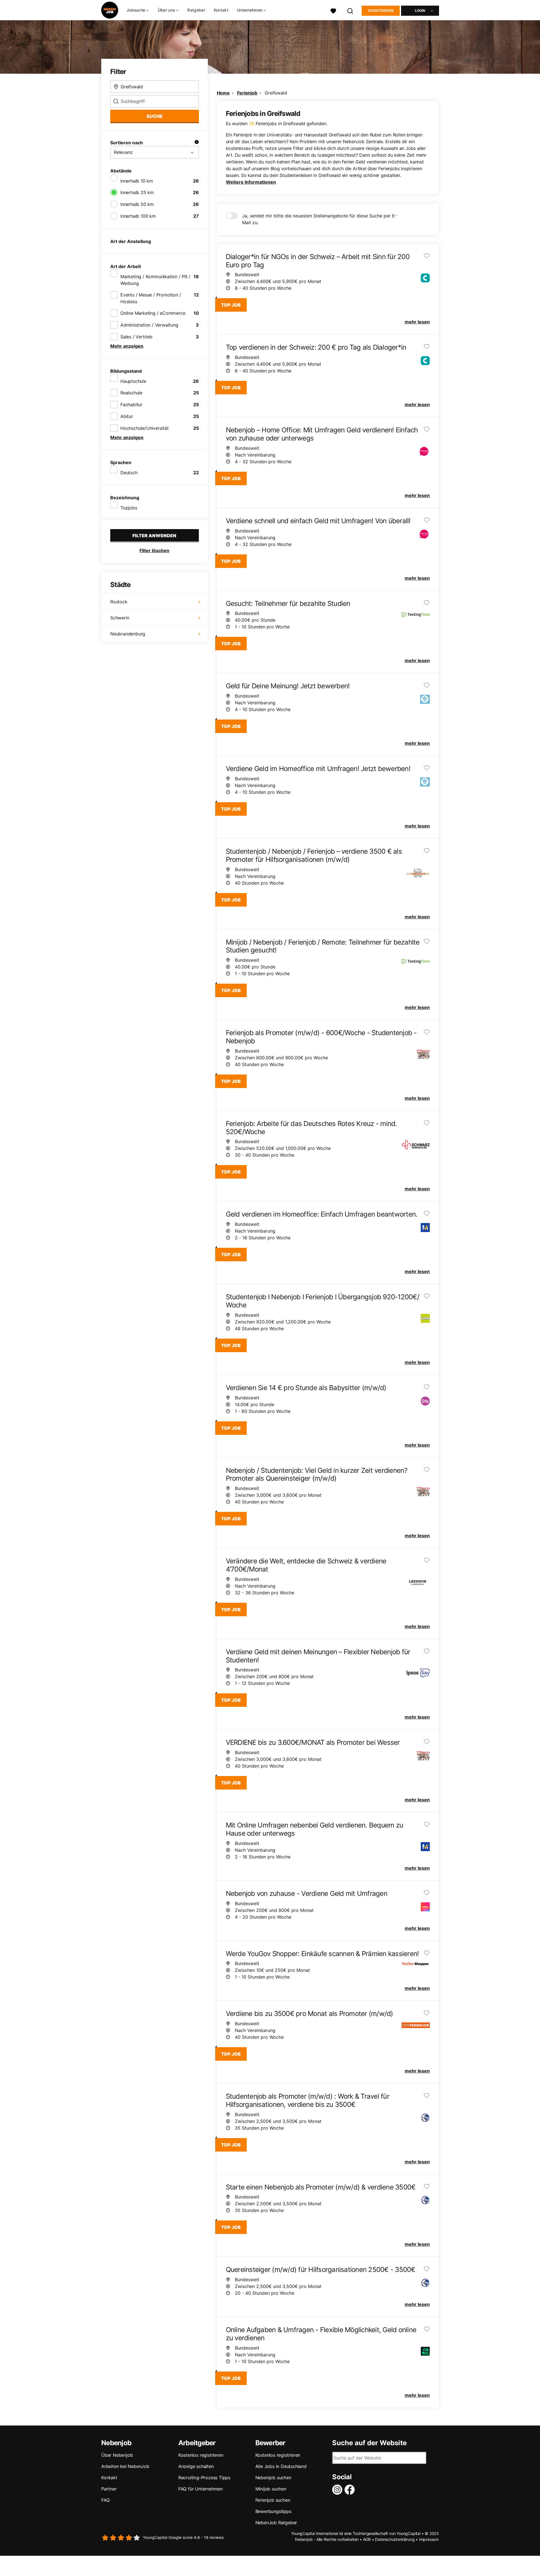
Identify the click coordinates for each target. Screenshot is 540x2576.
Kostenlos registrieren (201, 2455)
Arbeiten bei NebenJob (125, 2466)
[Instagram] (338, 2490)
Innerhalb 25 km (137, 192)
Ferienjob (247, 93)
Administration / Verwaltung (149, 325)
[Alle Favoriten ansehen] (333, 10)
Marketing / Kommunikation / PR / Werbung (155, 280)
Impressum (429, 2539)
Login (420, 11)
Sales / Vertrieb (136, 337)
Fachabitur (131, 404)
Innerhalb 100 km (138, 216)
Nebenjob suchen (273, 2478)
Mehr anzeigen (127, 346)
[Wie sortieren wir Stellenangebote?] (197, 143)
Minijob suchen (271, 2489)
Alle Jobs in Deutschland (281, 2466)
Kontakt (221, 10)
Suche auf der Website (369, 2443)
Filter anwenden (154, 536)
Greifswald (276, 93)
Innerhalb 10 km (137, 181)
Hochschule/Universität (145, 428)
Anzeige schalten (196, 2466)
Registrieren (381, 11)
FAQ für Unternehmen (201, 2489)
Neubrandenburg (128, 634)
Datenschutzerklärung (395, 2539)
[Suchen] (350, 10)
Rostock (119, 602)
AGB (367, 2539)
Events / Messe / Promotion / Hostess (151, 298)
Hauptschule (133, 381)
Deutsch (129, 473)
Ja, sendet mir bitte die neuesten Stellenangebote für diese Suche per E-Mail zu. (319, 219)
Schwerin (120, 618)
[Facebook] (351, 2490)
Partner (109, 2489)
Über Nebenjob (117, 2455)
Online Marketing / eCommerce (153, 313)
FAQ (105, 2500)
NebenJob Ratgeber (276, 2523)
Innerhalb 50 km (137, 204)
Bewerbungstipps (273, 2511)
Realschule (131, 393)
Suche (155, 116)
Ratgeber (196, 10)
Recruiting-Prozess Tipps (204, 2478)
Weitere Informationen (251, 182)
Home (223, 93)
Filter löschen (154, 550)
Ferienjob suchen (273, 2500)
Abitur (127, 416)
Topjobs (129, 508)
